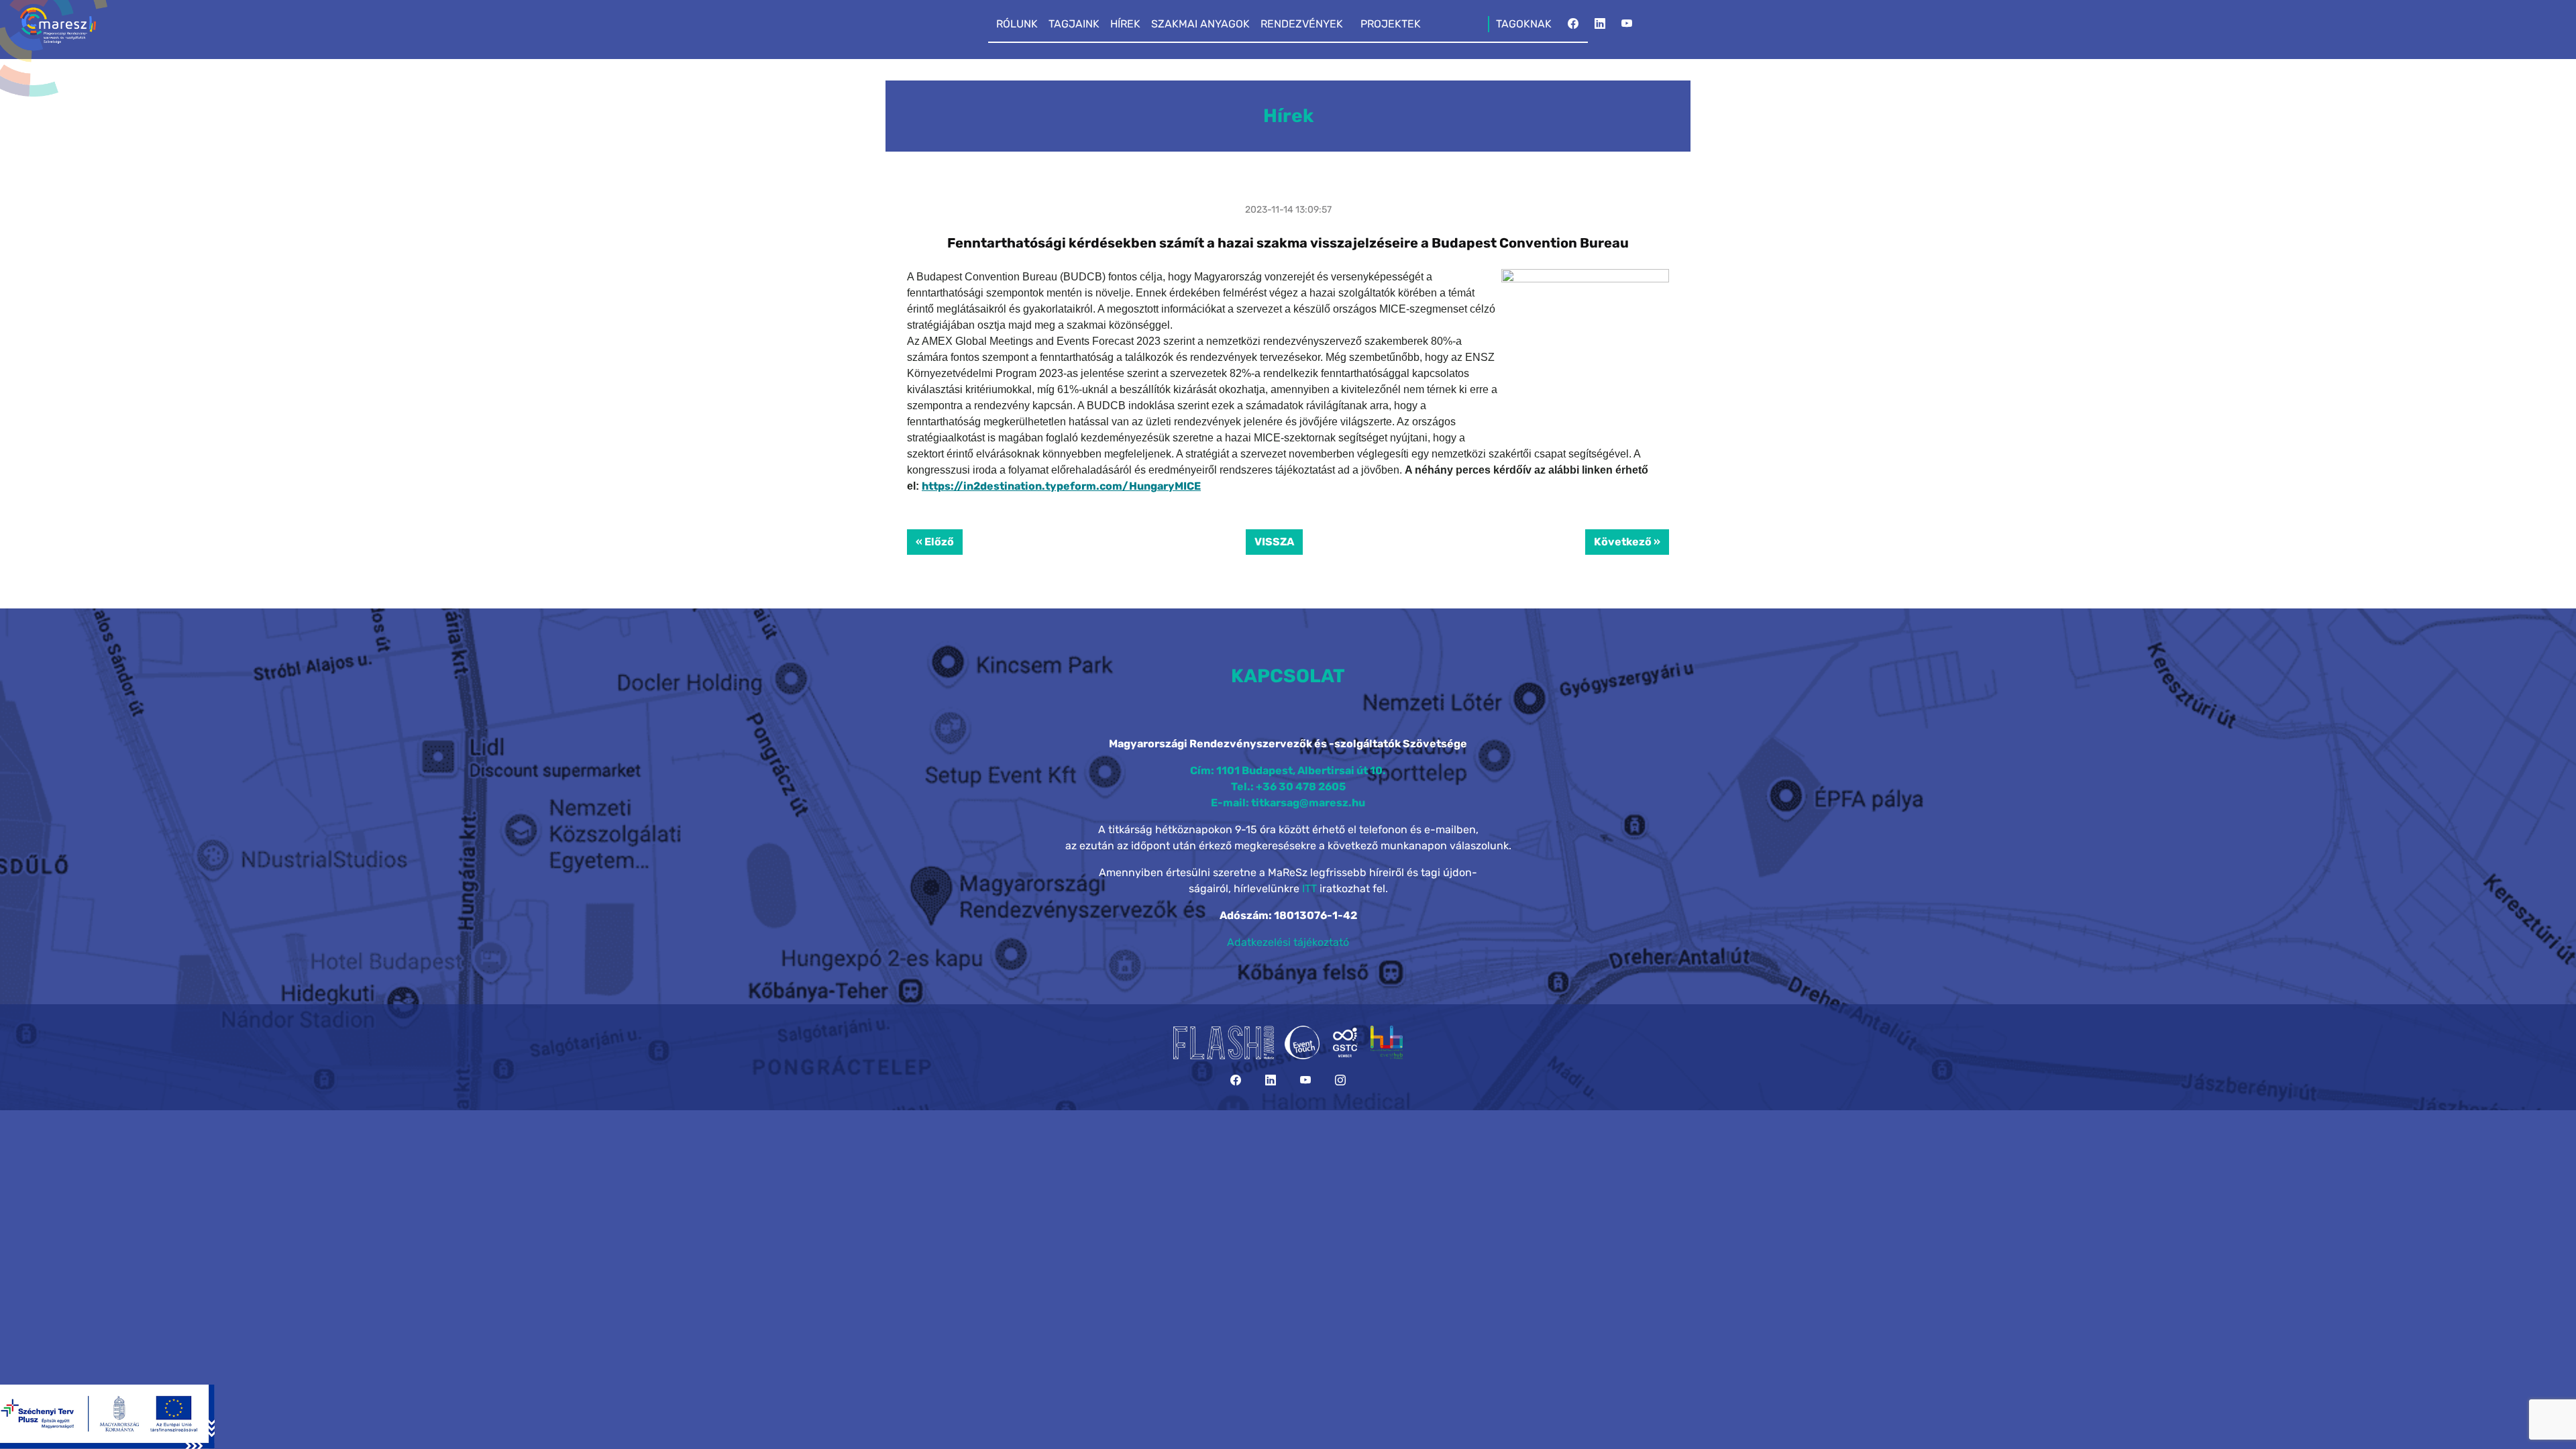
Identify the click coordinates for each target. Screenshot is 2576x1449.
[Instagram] (1340, 1080)
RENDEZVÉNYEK (1302, 24)
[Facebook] (1573, 28)
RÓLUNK (1017, 24)
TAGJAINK (1074, 24)
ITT (1309, 889)
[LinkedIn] (1600, 28)
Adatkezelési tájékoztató (1288, 942)
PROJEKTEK (1391, 24)
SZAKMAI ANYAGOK (1200, 24)
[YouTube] (1627, 28)
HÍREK (1125, 24)
